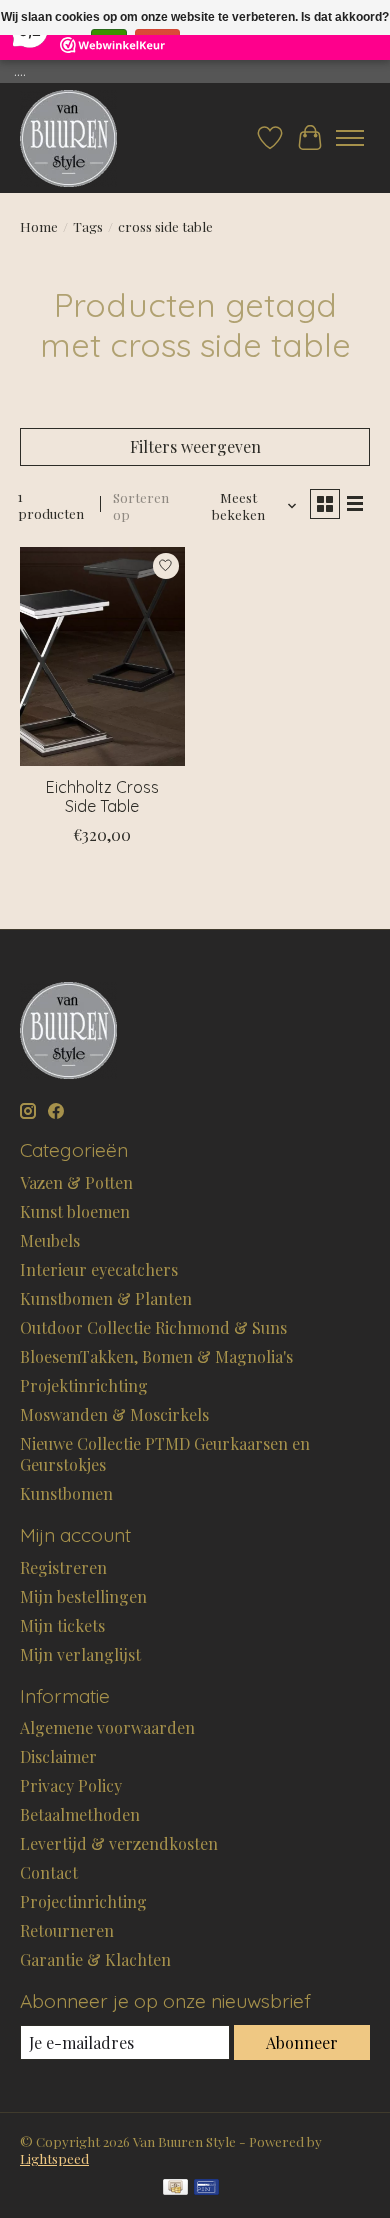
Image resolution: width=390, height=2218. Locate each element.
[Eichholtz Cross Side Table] (102, 656)
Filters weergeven (195, 446)
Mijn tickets (62, 1625)
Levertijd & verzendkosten (119, 1843)
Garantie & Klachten (95, 1959)
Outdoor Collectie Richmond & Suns (153, 1327)
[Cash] (175, 2188)
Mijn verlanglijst (80, 1654)
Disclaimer (58, 1756)
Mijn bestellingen (83, 1596)
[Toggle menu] (350, 138)
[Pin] (206, 2188)
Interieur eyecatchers (99, 1269)
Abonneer (302, 2042)
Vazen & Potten (76, 1182)
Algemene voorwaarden (107, 1727)
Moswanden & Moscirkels (114, 1414)
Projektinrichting (84, 1385)
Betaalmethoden (80, 1814)
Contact (49, 1872)
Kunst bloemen (75, 1211)
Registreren (63, 1567)
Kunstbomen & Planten (106, 1298)
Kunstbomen (66, 1493)
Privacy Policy (71, 1785)
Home (39, 226)
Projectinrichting (83, 1901)
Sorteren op (141, 506)
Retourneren (67, 1930)
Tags (88, 226)
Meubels (50, 1240)
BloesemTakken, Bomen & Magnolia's (156, 1356)
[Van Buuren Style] (68, 138)
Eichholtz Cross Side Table (102, 796)
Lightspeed (54, 2158)
